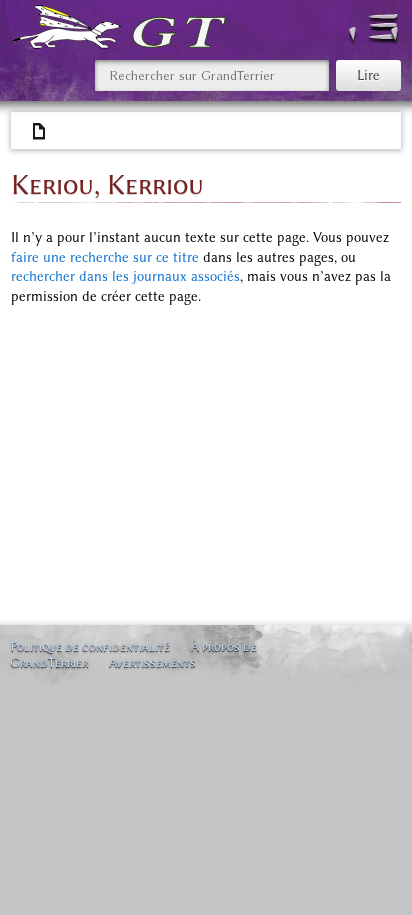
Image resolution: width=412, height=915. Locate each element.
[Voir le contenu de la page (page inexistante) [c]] (40, 132)
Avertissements (152, 662)
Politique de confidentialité (90, 646)
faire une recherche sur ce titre (105, 257)
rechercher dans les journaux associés (125, 276)
